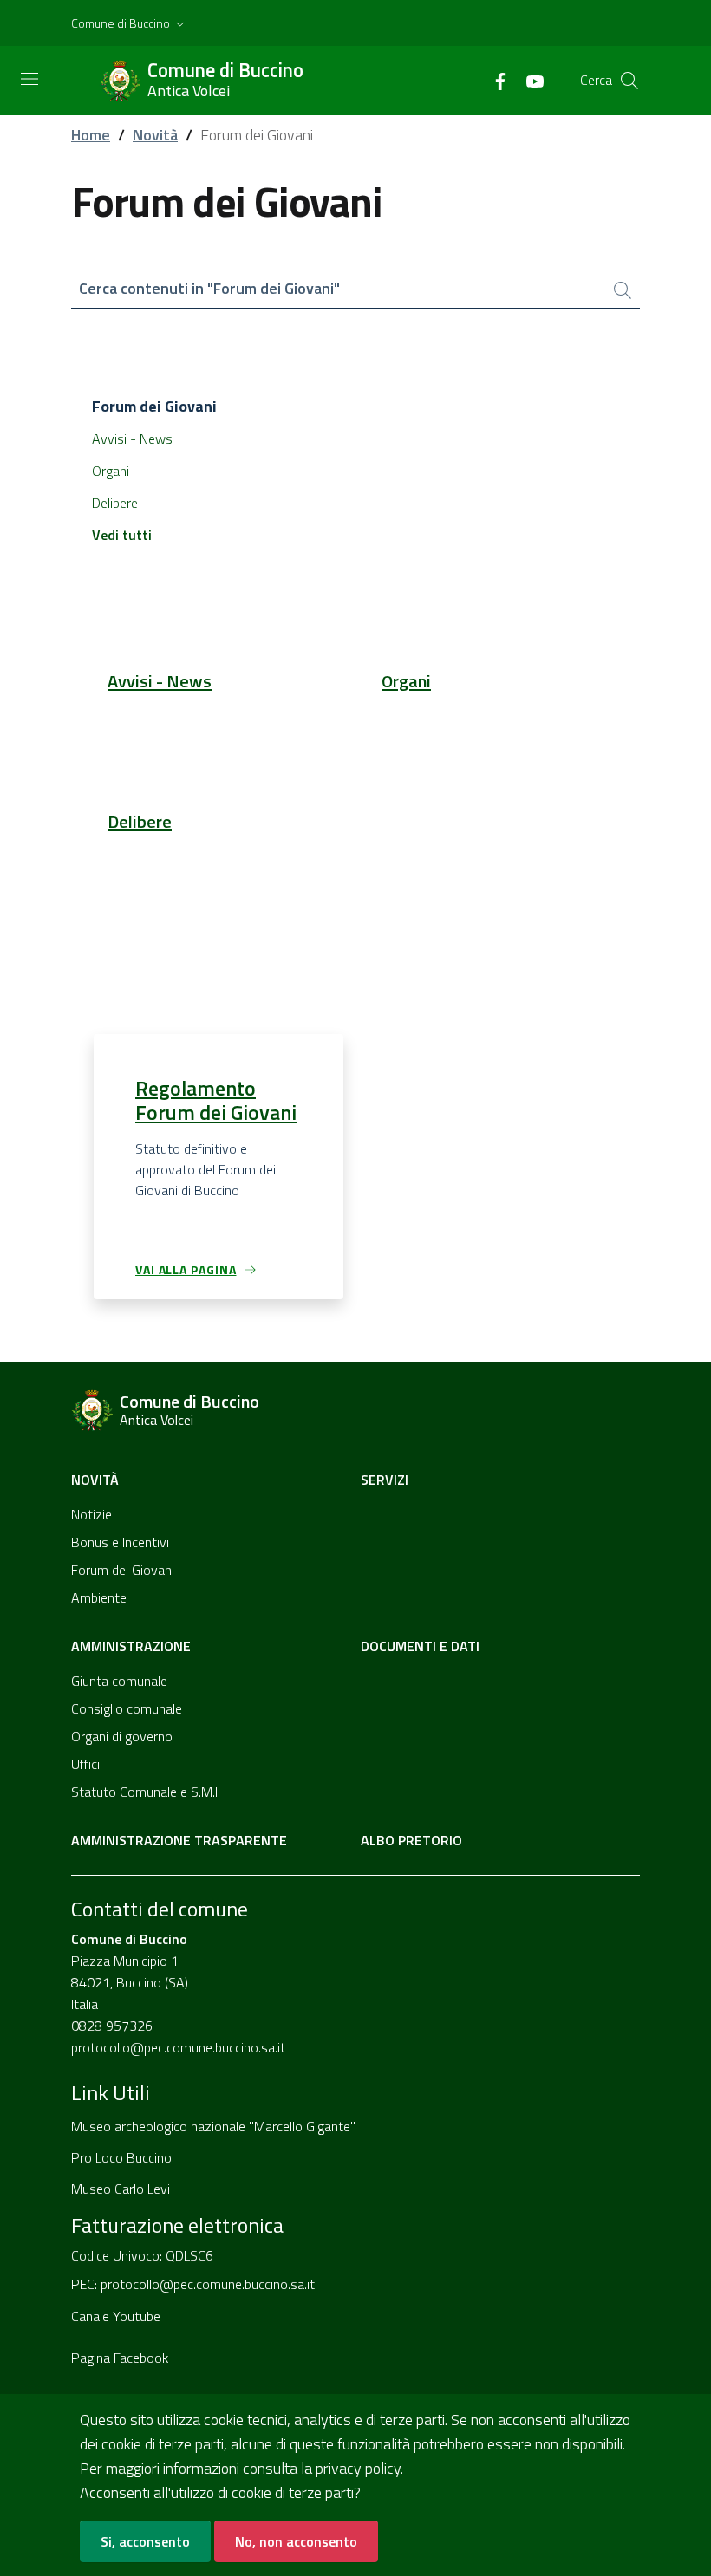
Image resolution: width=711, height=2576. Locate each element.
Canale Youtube (116, 2316)
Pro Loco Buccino (121, 2157)
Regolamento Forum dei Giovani (216, 1100)
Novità (155, 135)
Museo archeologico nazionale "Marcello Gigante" (213, 2126)
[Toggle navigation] (29, 79)
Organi (111, 471)
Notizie (91, 1514)
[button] (130, 23)
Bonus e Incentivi (120, 1542)
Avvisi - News (132, 439)
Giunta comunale (119, 1681)
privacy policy (358, 2468)
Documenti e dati (420, 1646)
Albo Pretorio (411, 1840)
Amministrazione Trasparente (179, 1840)
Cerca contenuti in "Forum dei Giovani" (209, 288)
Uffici (85, 1764)
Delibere (115, 503)
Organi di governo (122, 1736)
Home (91, 135)
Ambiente (99, 1597)
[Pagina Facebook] (493, 80)
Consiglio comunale (127, 1708)
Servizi (385, 1480)
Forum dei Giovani (123, 1570)
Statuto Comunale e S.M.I (144, 1792)
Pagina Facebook (120, 2358)
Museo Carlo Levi (121, 2189)
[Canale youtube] (528, 80)
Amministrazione (131, 1646)
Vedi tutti (122, 535)
